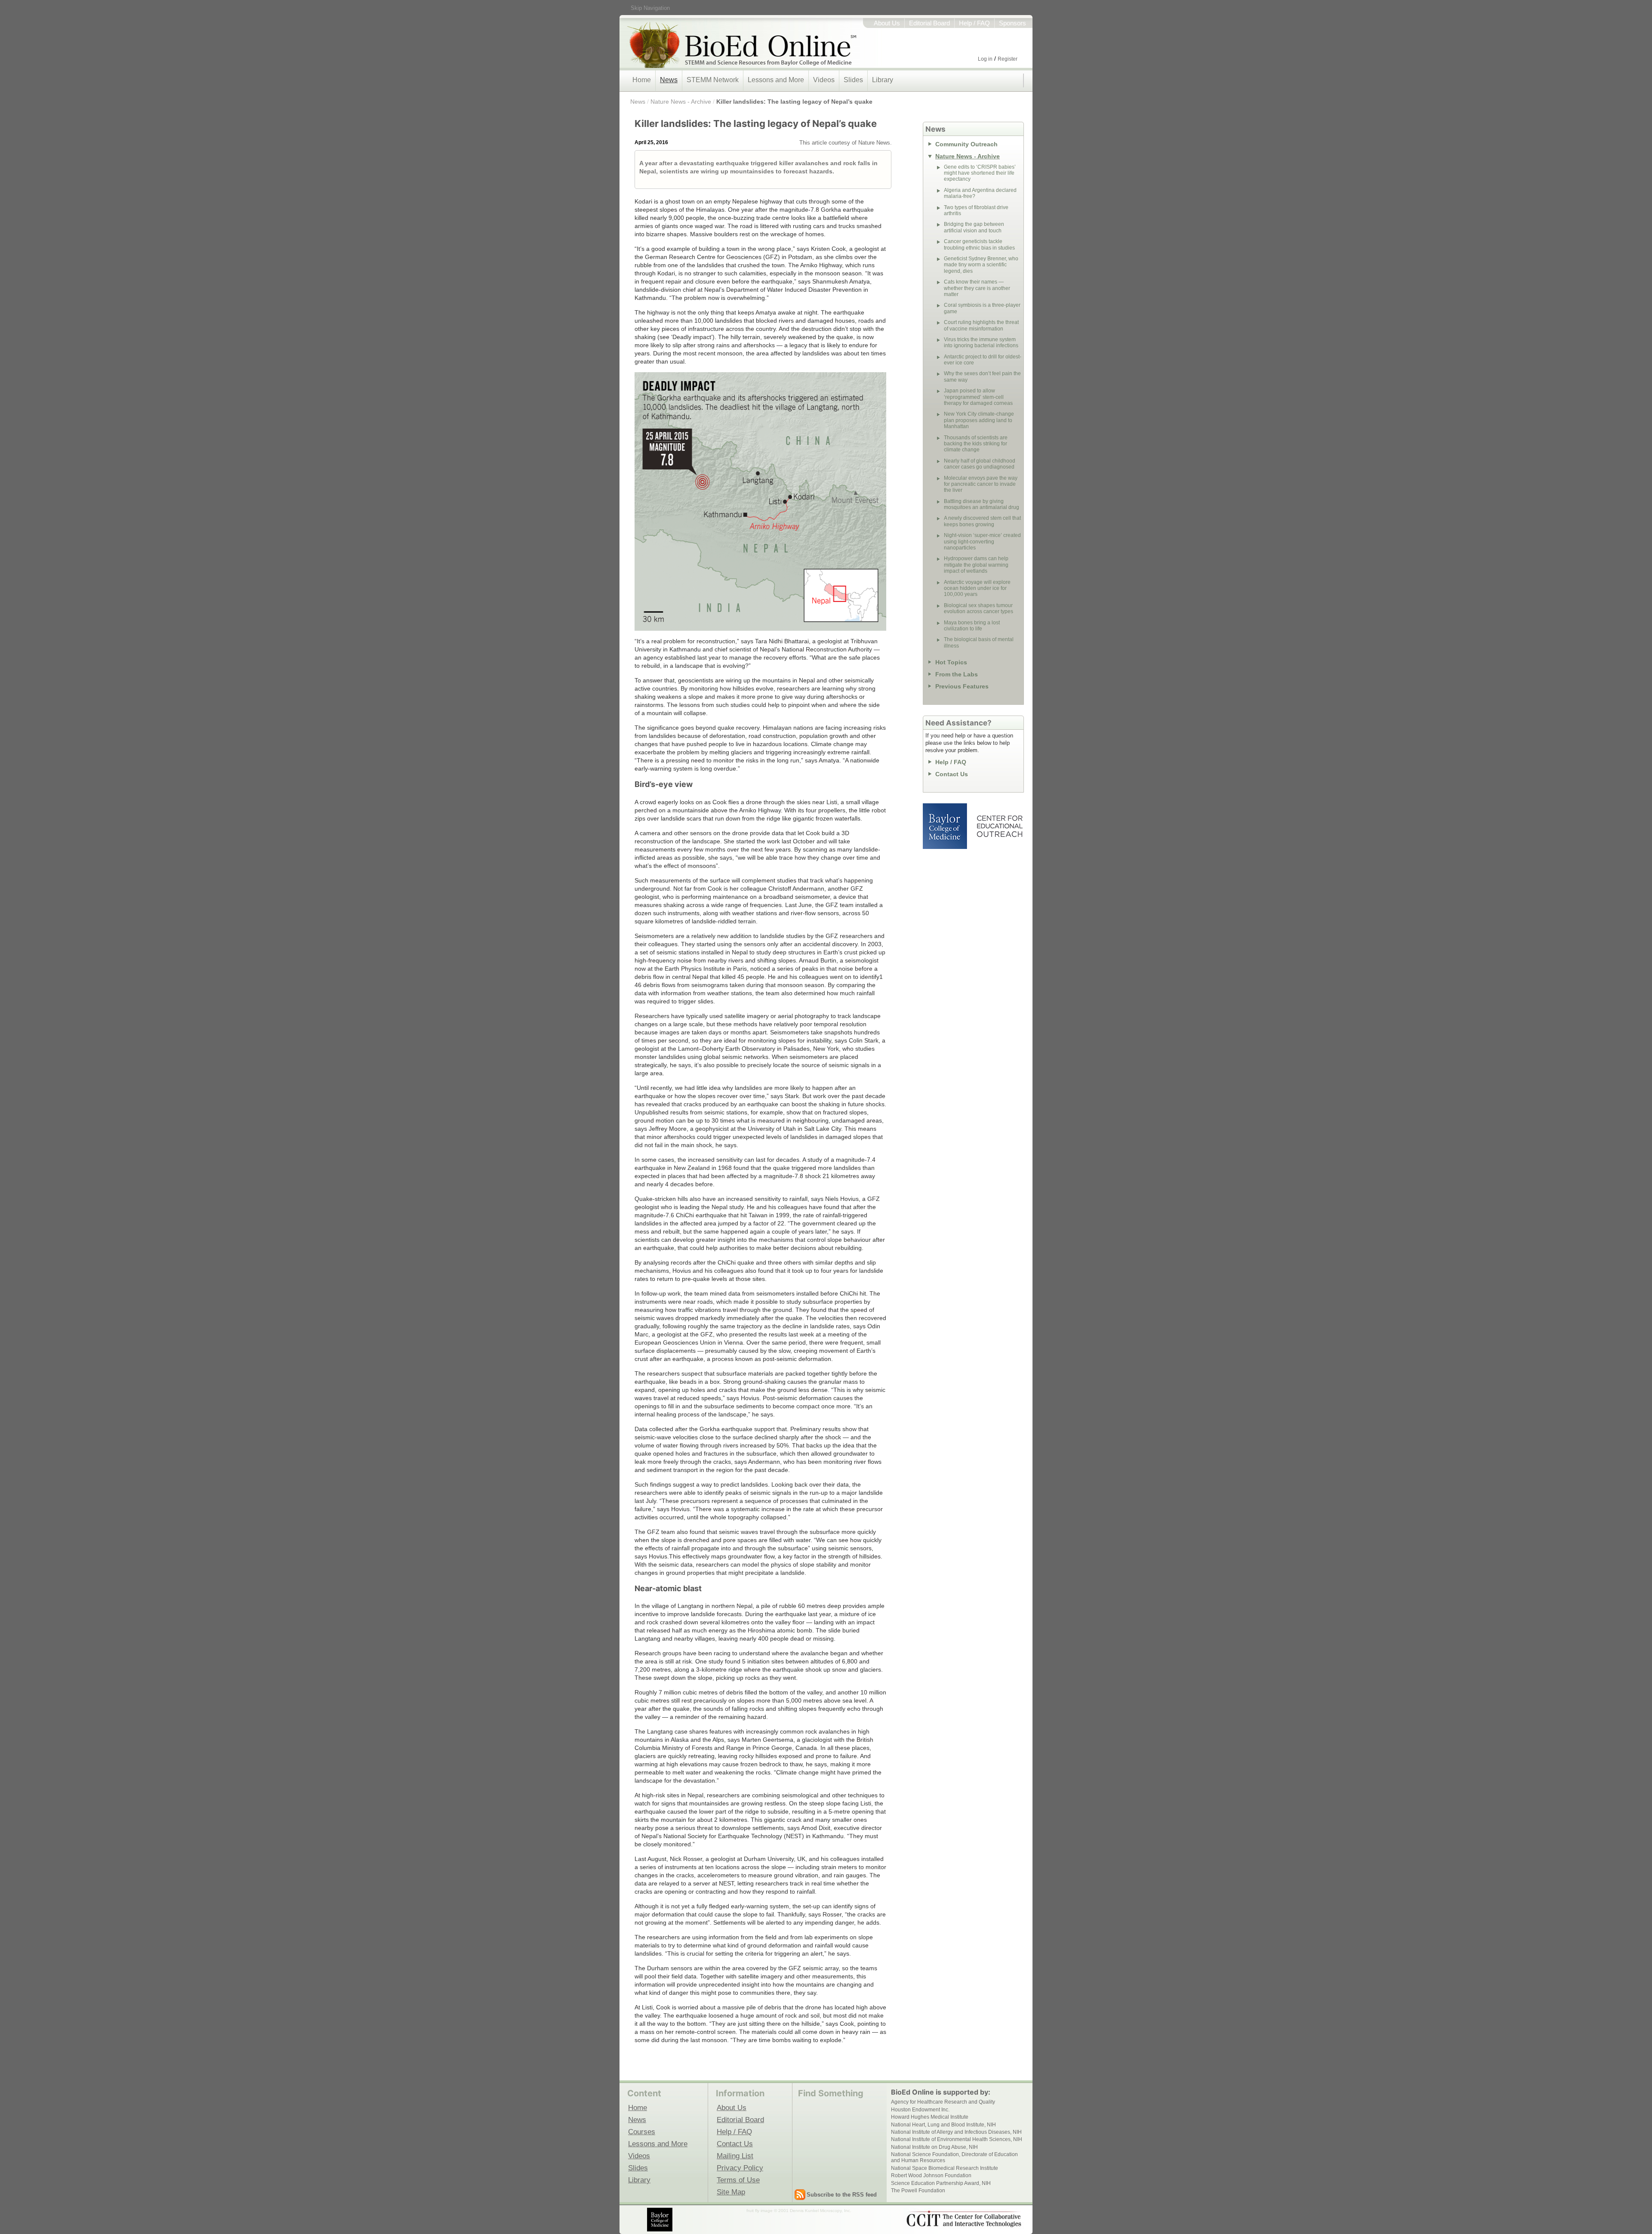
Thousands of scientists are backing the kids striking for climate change (976, 444)
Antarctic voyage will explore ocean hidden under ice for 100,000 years (977, 588)
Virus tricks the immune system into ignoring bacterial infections (981, 343)
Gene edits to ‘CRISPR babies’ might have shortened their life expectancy (980, 173)
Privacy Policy (740, 2168)
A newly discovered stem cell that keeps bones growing (982, 521)
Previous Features (962, 686)
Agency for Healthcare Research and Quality (943, 2102)
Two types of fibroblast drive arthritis (976, 210)
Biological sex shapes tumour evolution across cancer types (979, 608)
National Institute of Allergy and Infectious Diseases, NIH (956, 2132)
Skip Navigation (650, 8)
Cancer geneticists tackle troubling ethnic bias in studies (979, 244)
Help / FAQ (974, 23)
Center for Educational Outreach (999, 826)
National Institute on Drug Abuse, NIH (934, 2147)
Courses (642, 2132)
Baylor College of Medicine (946, 826)
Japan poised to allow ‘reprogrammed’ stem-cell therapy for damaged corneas (978, 397)
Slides (853, 80)
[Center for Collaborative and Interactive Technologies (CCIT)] (964, 2219)
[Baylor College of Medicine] (660, 2220)
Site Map (731, 2192)
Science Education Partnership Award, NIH (941, 2183)
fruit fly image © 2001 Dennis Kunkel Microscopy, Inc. (799, 2211)
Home (642, 80)
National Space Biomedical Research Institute (945, 2168)
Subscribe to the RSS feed (842, 2195)
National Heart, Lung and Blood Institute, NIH (943, 2125)
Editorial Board (929, 23)
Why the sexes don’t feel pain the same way (982, 376)
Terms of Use (738, 2180)
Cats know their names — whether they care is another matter (977, 288)
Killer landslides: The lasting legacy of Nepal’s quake (794, 102)
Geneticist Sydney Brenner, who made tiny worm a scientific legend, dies (981, 265)
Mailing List (735, 2156)
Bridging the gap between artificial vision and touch (974, 227)
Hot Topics (951, 662)
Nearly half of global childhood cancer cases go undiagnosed (980, 464)
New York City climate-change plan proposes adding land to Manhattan (979, 420)
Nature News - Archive (681, 102)
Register (1008, 59)
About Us (887, 23)
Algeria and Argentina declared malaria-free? (980, 193)
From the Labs (957, 674)
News (669, 80)
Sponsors (1012, 23)
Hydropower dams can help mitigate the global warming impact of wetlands (976, 565)
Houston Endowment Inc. (920, 2110)
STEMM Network (713, 80)
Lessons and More (776, 80)
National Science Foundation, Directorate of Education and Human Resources (954, 2157)
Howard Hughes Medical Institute (930, 2117)
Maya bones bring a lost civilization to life (972, 626)
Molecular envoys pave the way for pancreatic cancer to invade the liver (981, 484)
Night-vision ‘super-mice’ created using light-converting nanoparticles (982, 542)
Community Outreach (966, 144)
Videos (824, 80)
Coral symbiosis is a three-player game (982, 308)
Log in (985, 59)
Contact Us (952, 774)
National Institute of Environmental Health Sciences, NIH (957, 2139)
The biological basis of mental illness (979, 642)
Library (883, 80)
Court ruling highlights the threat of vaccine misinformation (981, 325)
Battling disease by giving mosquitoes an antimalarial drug (982, 504)
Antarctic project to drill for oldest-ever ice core (983, 360)
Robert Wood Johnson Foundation (931, 2175)
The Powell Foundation (918, 2191)
